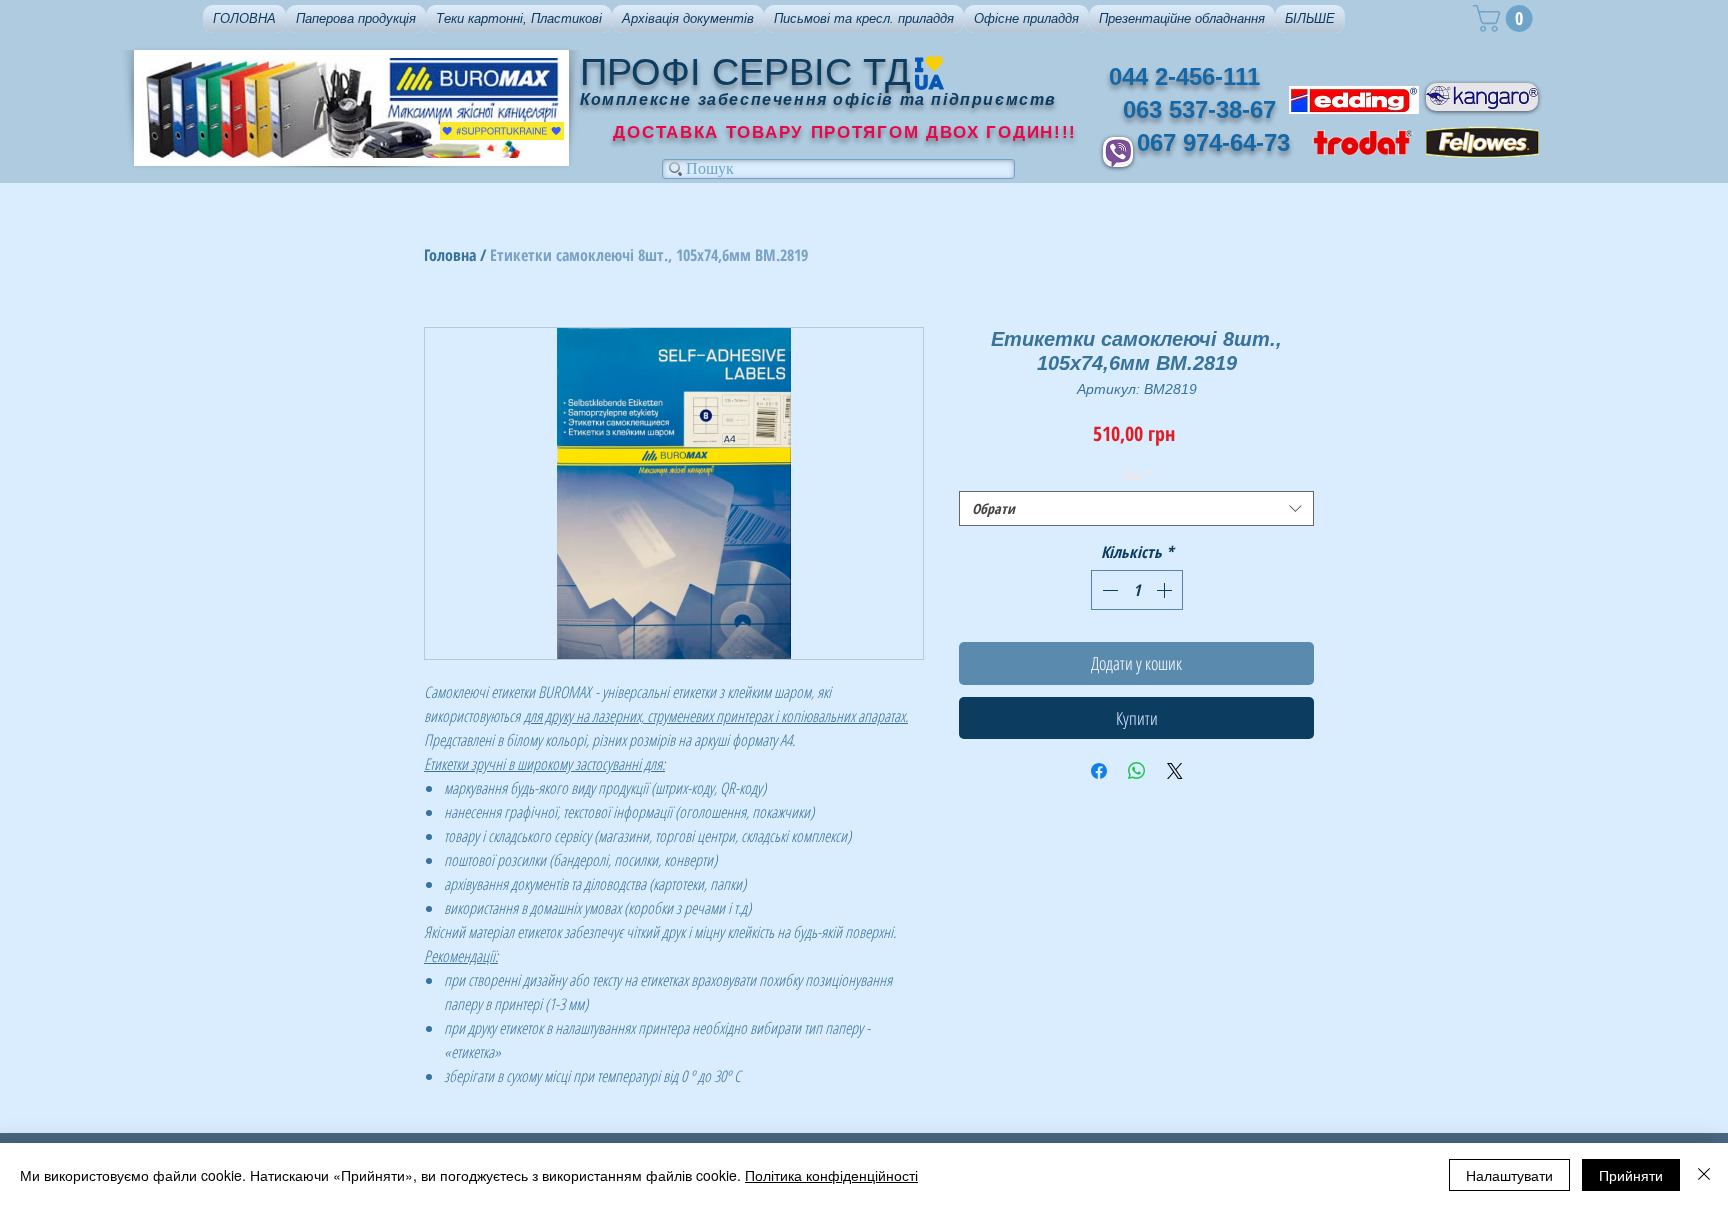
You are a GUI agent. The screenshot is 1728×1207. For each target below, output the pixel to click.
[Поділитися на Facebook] (1099, 771)
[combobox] (1136, 508)
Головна (450, 255)
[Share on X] (1175, 771)
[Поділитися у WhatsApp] (1137, 771)
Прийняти (1631, 1175)
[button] (356, 19)
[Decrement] (1108, 590)
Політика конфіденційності (831, 1175)
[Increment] (1166, 590)
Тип (1137, 474)
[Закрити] (1704, 1175)
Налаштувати (1509, 1175)
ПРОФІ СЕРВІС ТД (745, 72)
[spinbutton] (1137, 590)
